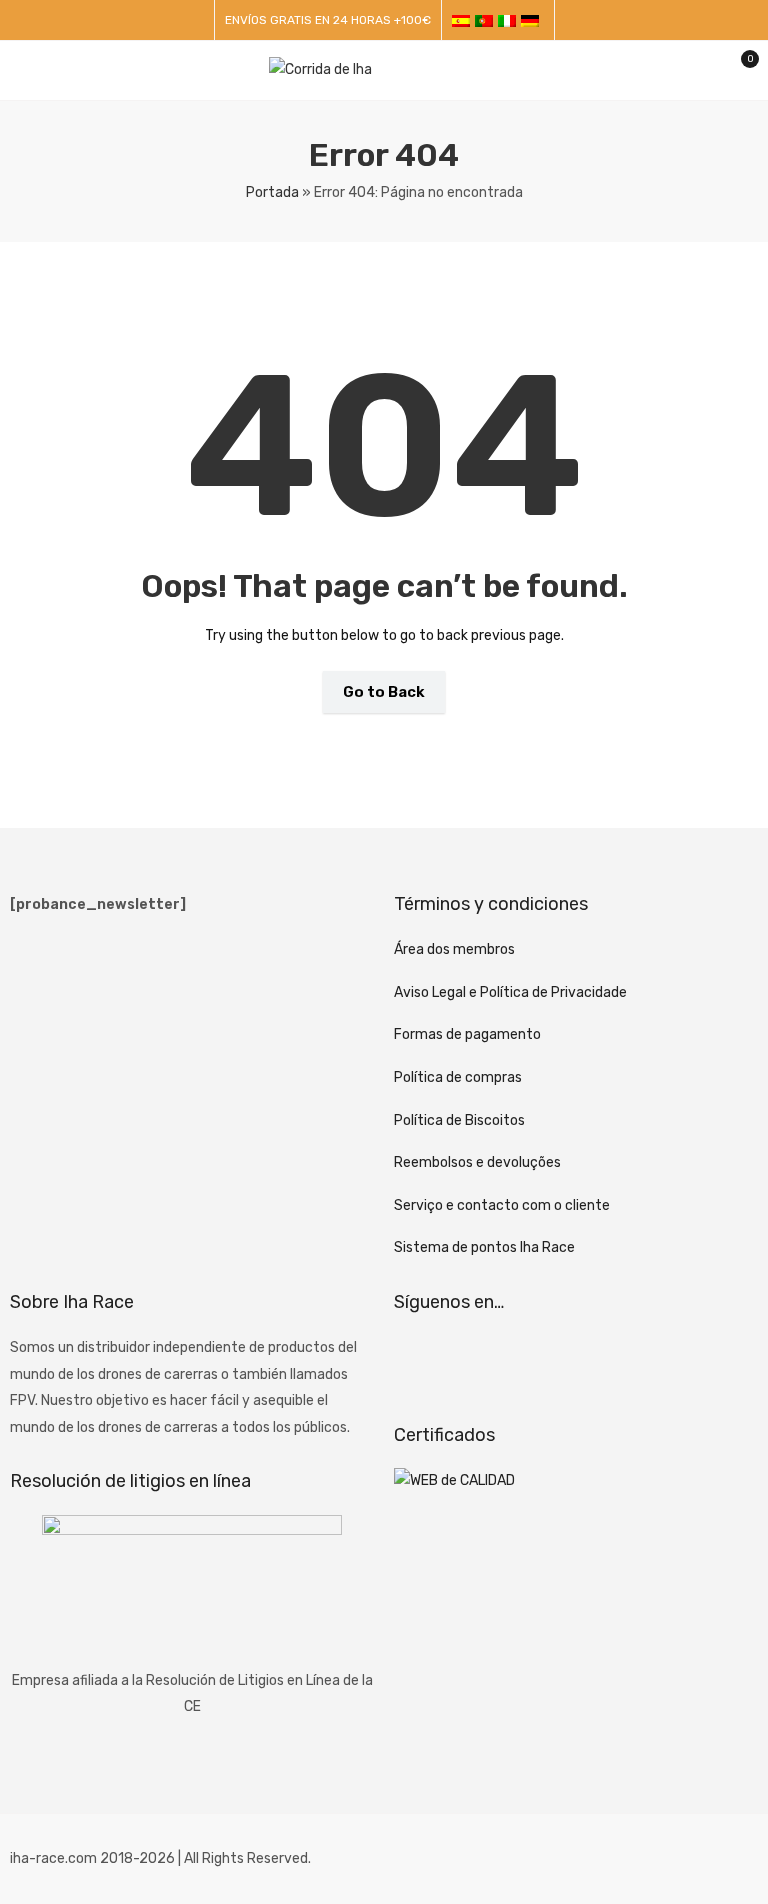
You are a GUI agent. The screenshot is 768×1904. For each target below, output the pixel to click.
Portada (272, 192)
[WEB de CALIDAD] (454, 1480)
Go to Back (384, 692)
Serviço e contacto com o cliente (502, 1205)
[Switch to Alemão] (532, 20)
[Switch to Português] (486, 20)
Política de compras (458, 1077)
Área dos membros (454, 949)
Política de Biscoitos (459, 1120)
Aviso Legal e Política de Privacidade (510, 992)
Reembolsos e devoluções (477, 1162)
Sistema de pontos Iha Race (484, 1247)
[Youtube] (525, 1360)
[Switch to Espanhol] (463, 20)
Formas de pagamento (467, 1034)
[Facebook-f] (419, 1360)
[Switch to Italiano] (509, 20)
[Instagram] (472, 1360)
